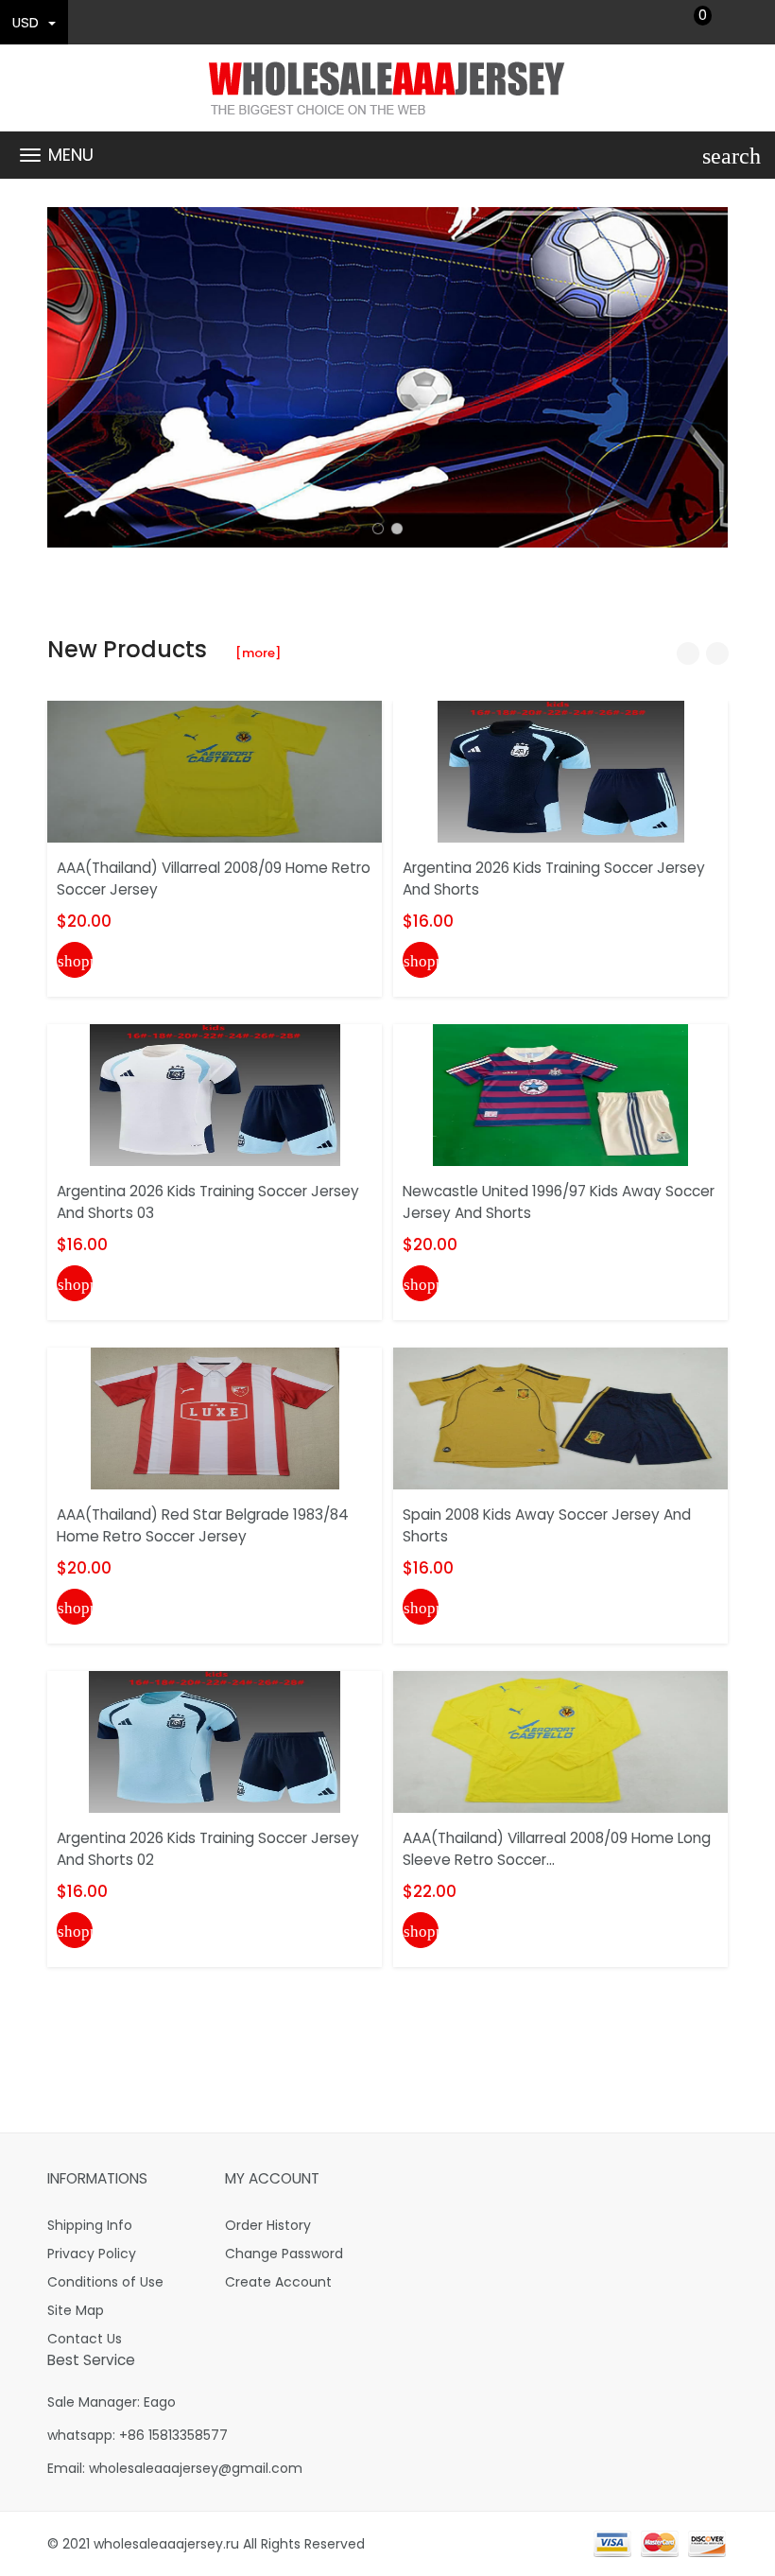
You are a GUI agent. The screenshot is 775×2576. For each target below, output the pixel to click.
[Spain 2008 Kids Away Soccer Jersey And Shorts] (560, 1418)
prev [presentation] (66, 377)
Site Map (76, 2310)
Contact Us (85, 2339)
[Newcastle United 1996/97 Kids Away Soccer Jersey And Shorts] (560, 1094)
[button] (378, 529)
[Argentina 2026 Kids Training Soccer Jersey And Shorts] (561, 771)
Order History (268, 2225)
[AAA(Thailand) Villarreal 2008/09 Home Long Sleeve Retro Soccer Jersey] (560, 1741)
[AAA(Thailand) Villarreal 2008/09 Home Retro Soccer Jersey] (215, 771)
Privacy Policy (92, 2254)
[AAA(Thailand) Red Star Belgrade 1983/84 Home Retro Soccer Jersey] (215, 1418)
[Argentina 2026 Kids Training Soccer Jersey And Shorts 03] (215, 1094)
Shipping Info (90, 2225)
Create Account (278, 2282)
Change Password (284, 2254)
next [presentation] (709, 377)
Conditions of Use (105, 2282)
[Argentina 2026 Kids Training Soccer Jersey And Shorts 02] (215, 1741)
